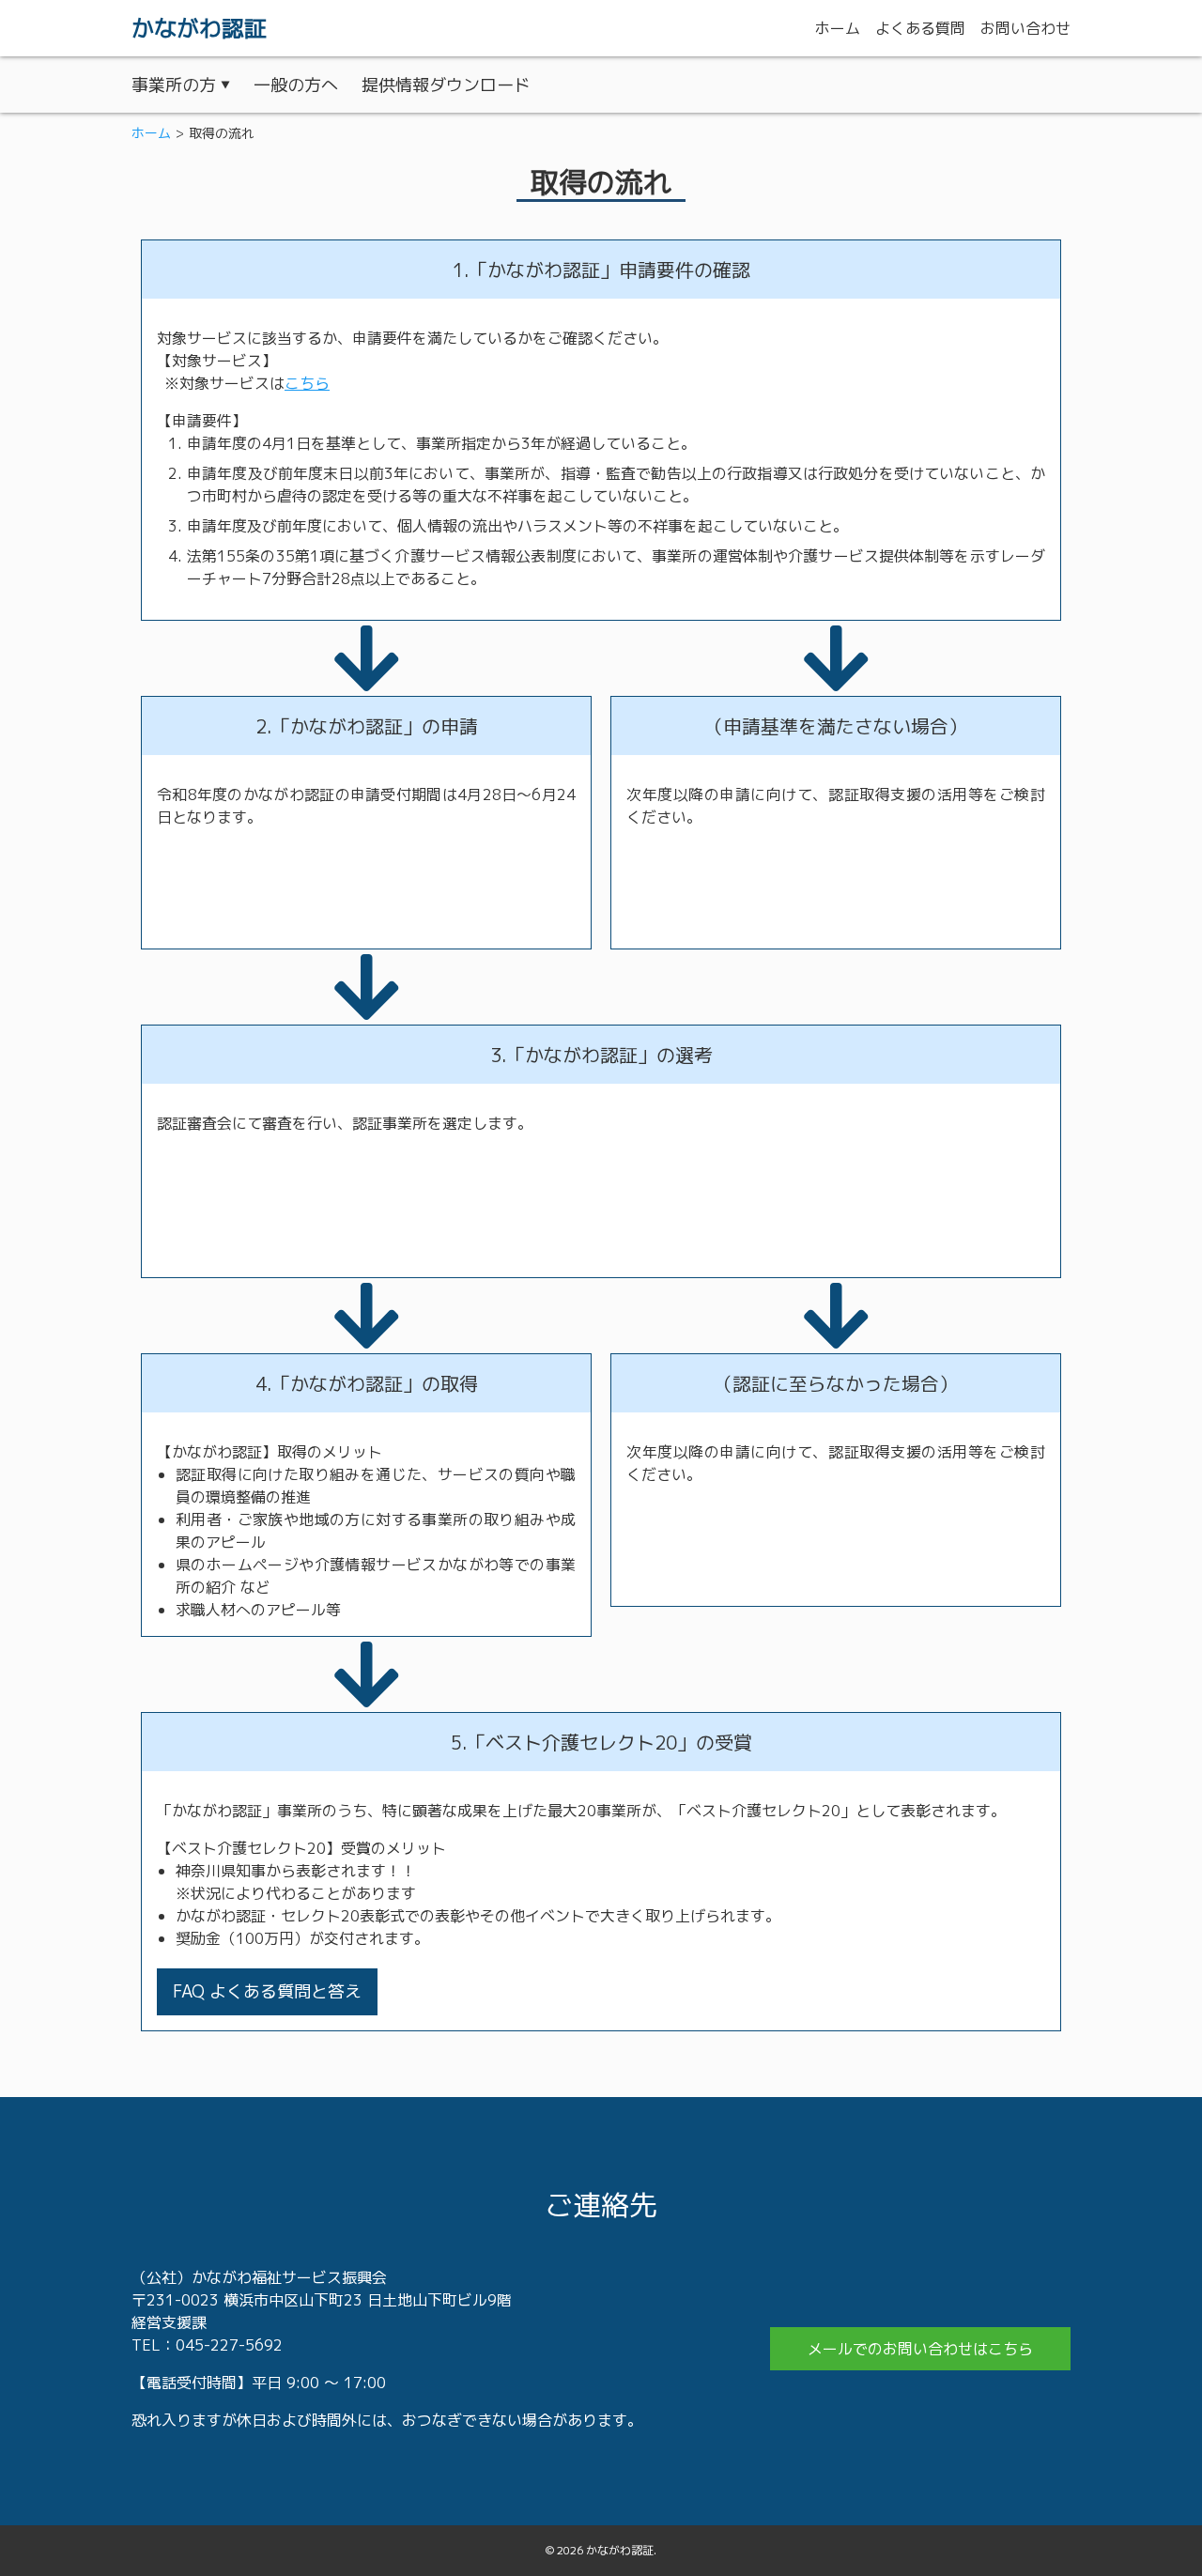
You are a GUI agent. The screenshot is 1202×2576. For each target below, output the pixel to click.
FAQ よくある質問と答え (267, 1991)
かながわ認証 (199, 28)
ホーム (151, 133)
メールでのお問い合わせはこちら (920, 2349)
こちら (307, 383)
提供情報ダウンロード (446, 85)
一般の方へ (296, 85)
